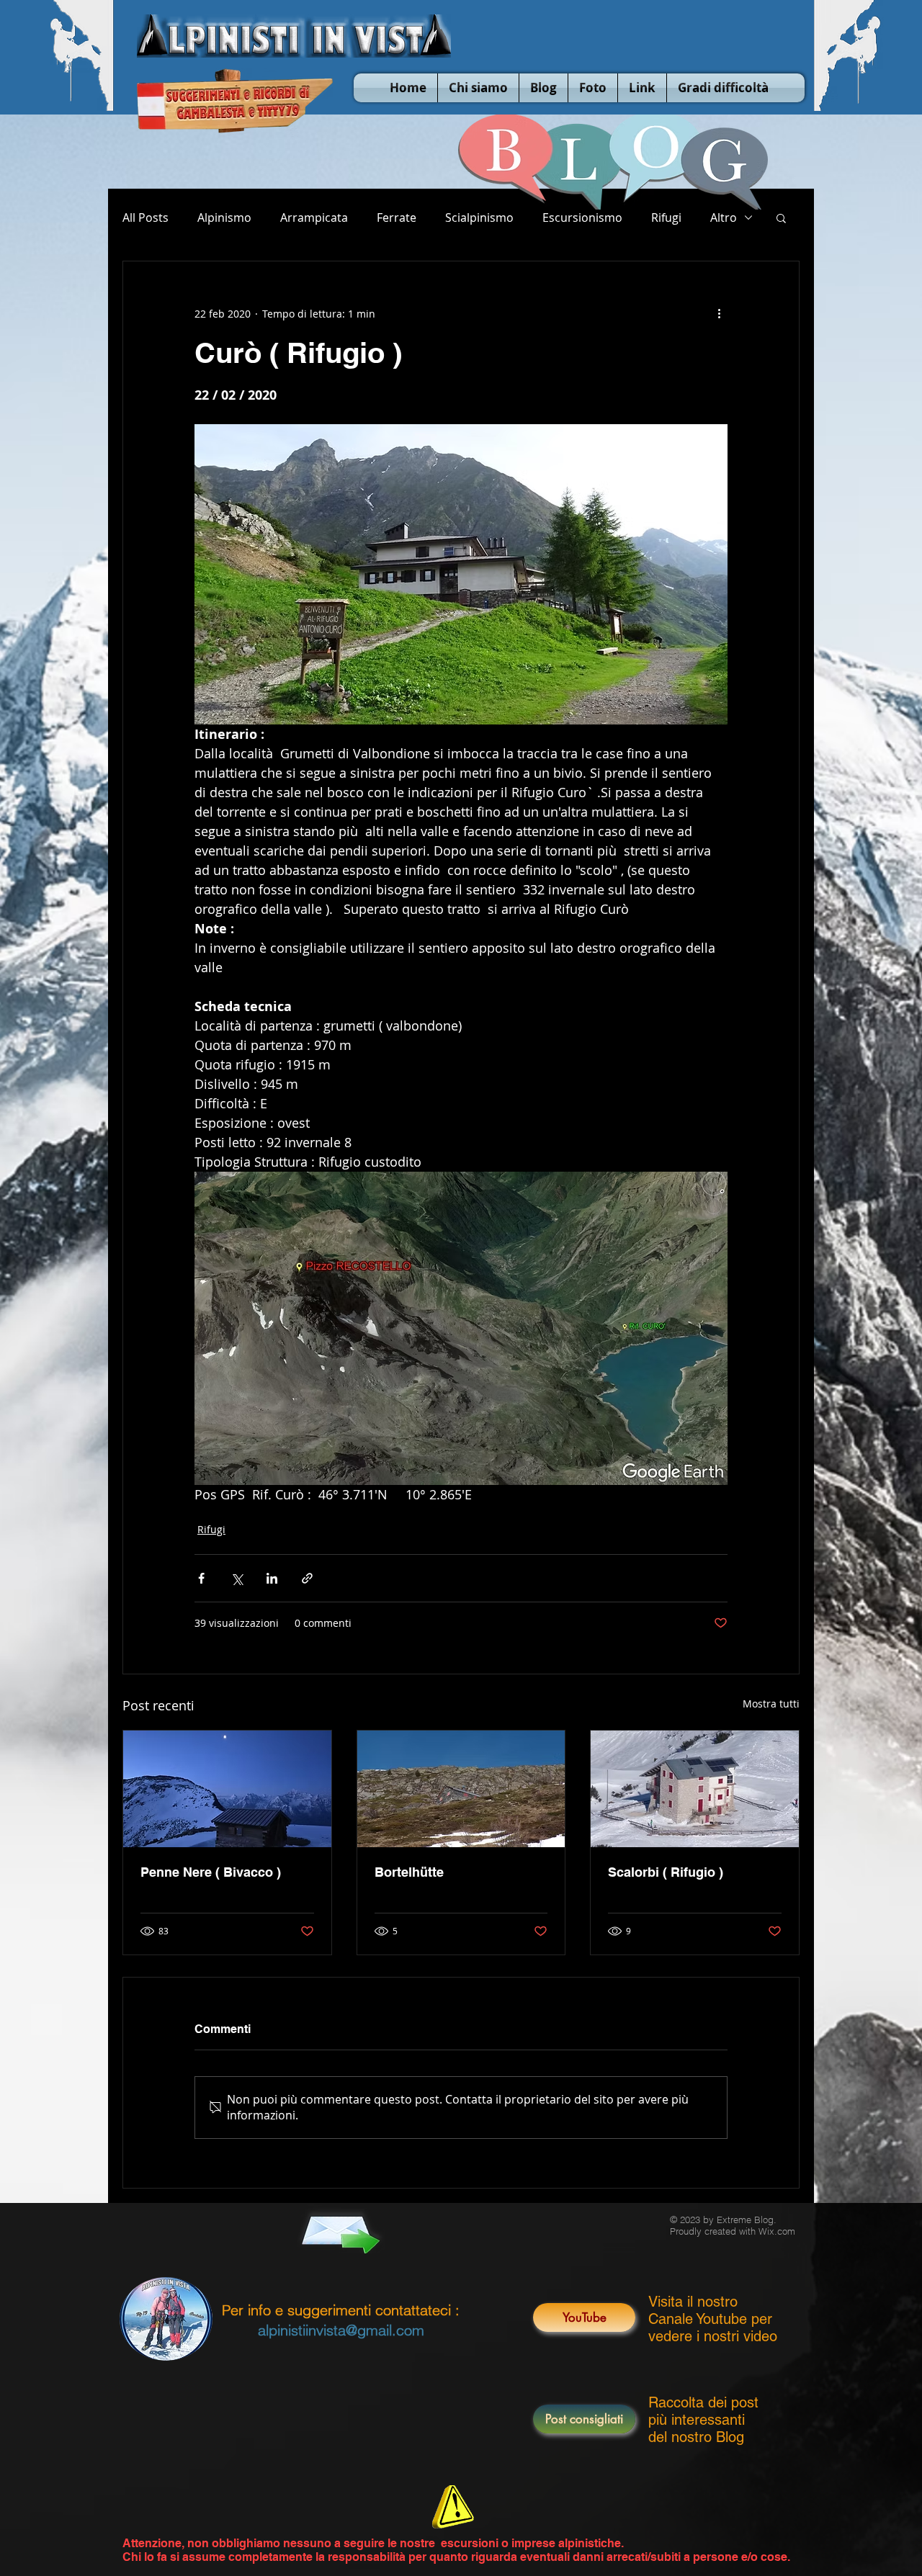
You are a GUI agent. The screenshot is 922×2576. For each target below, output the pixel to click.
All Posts (146, 217)
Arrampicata (314, 217)
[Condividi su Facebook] (201, 1578)
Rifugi (666, 217)
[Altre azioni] (719, 313)
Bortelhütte (409, 1872)
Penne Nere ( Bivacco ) (211, 1872)
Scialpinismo (479, 217)
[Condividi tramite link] (307, 1578)
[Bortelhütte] (461, 1789)
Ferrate (397, 217)
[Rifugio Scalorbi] (695, 1789)
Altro (724, 217)
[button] (781, 217)
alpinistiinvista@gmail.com (341, 2330)
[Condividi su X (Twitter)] (237, 1578)
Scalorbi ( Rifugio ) (666, 1872)
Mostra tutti (771, 1704)
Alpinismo (224, 217)
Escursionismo (582, 217)
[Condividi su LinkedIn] (272, 1578)
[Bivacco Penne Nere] (227, 1789)
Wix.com (777, 2231)
